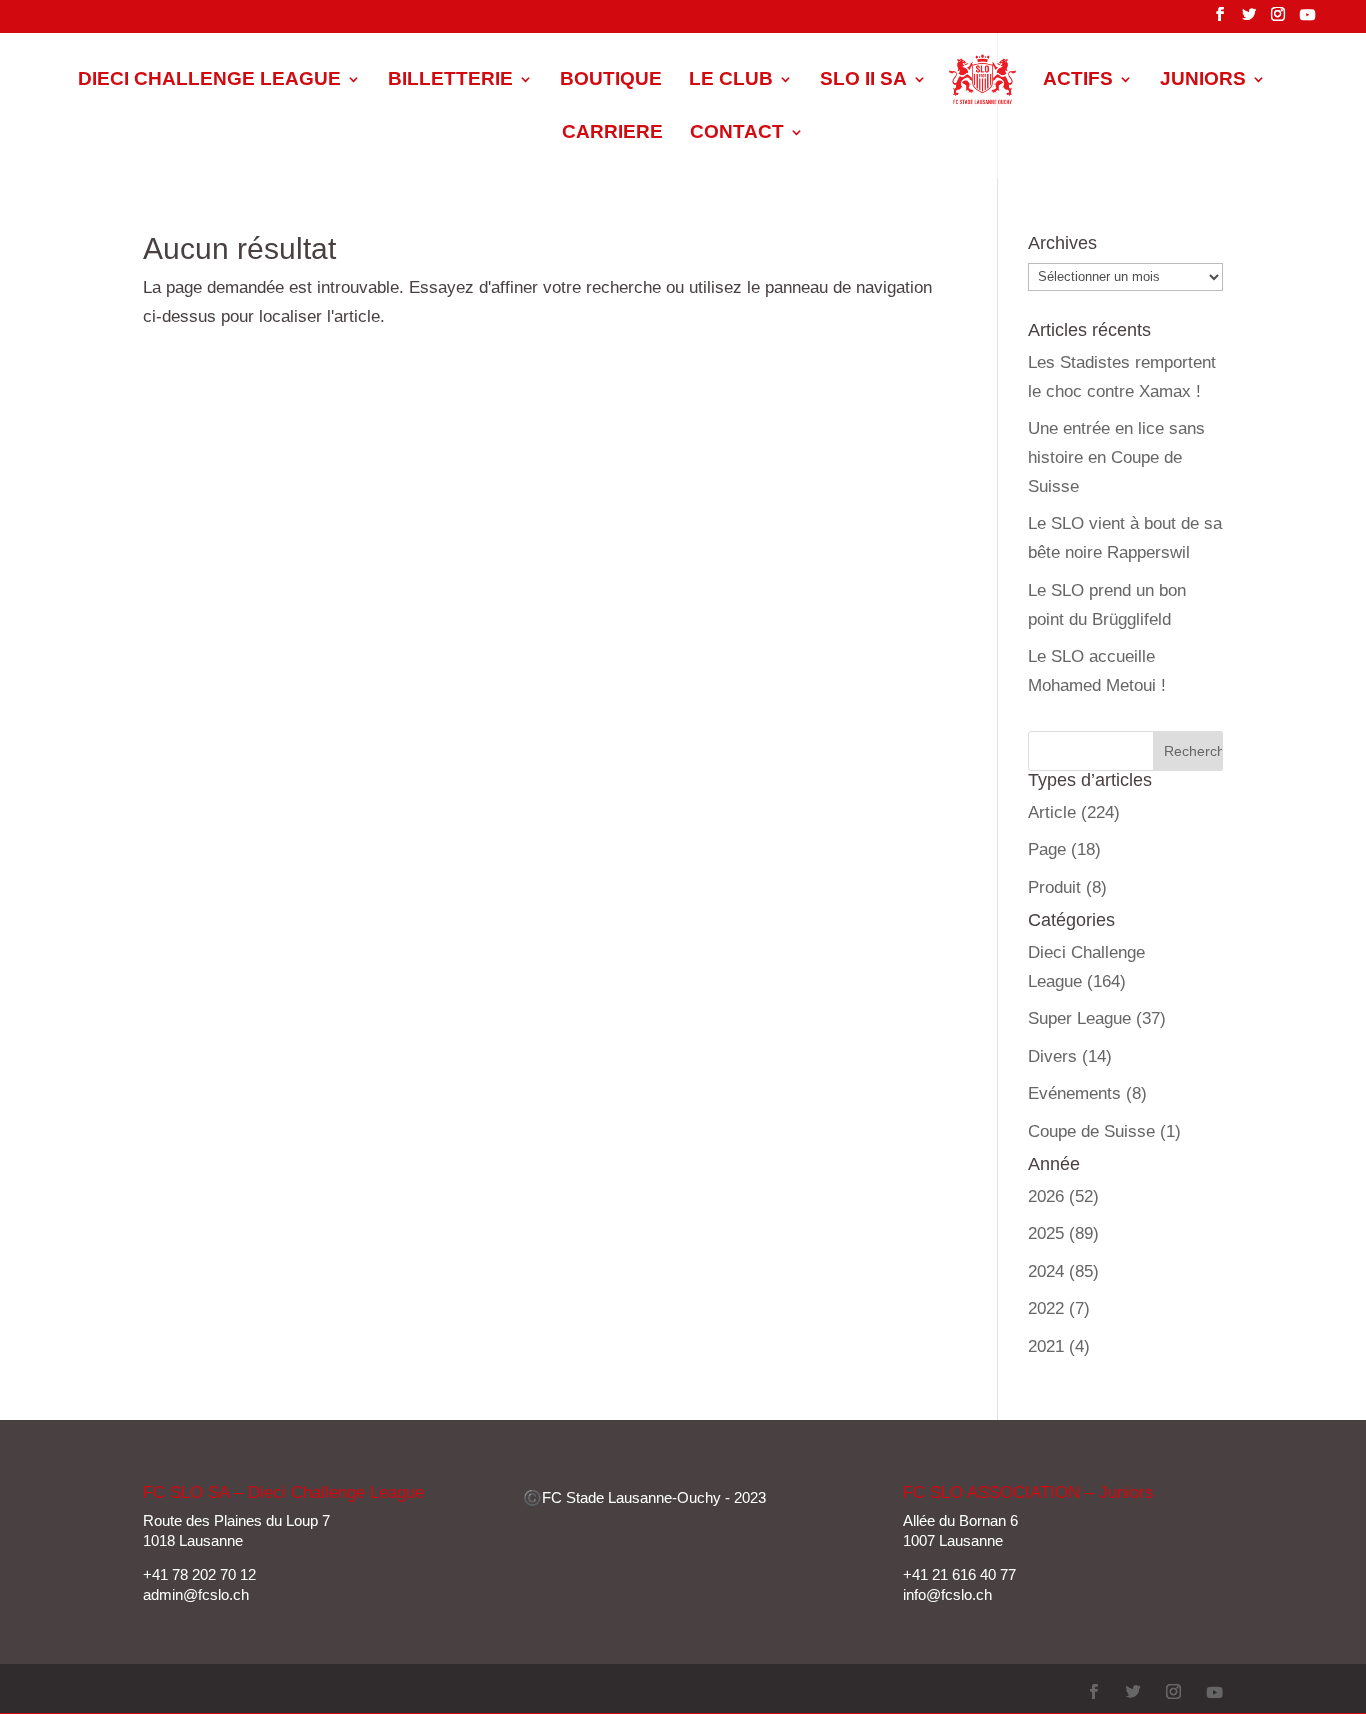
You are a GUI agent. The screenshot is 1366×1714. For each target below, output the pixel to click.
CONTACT (737, 133)
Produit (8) (1067, 887)
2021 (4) (1059, 1346)
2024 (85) (1063, 1271)
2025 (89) (1063, 1233)
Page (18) (1064, 849)
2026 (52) (1063, 1196)
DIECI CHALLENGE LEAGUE (209, 80)
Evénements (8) (1087, 1093)
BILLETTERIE (450, 80)
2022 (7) (1059, 1308)
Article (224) (1074, 812)
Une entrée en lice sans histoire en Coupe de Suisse (1116, 457)
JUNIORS (1203, 80)
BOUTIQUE (611, 80)
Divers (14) (1070, 1056)
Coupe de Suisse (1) (1104, 1131)
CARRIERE (612, 133)
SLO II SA (863, 80)
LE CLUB (731, 80)
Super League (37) (1097, 1018)
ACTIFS (1078, 80)
